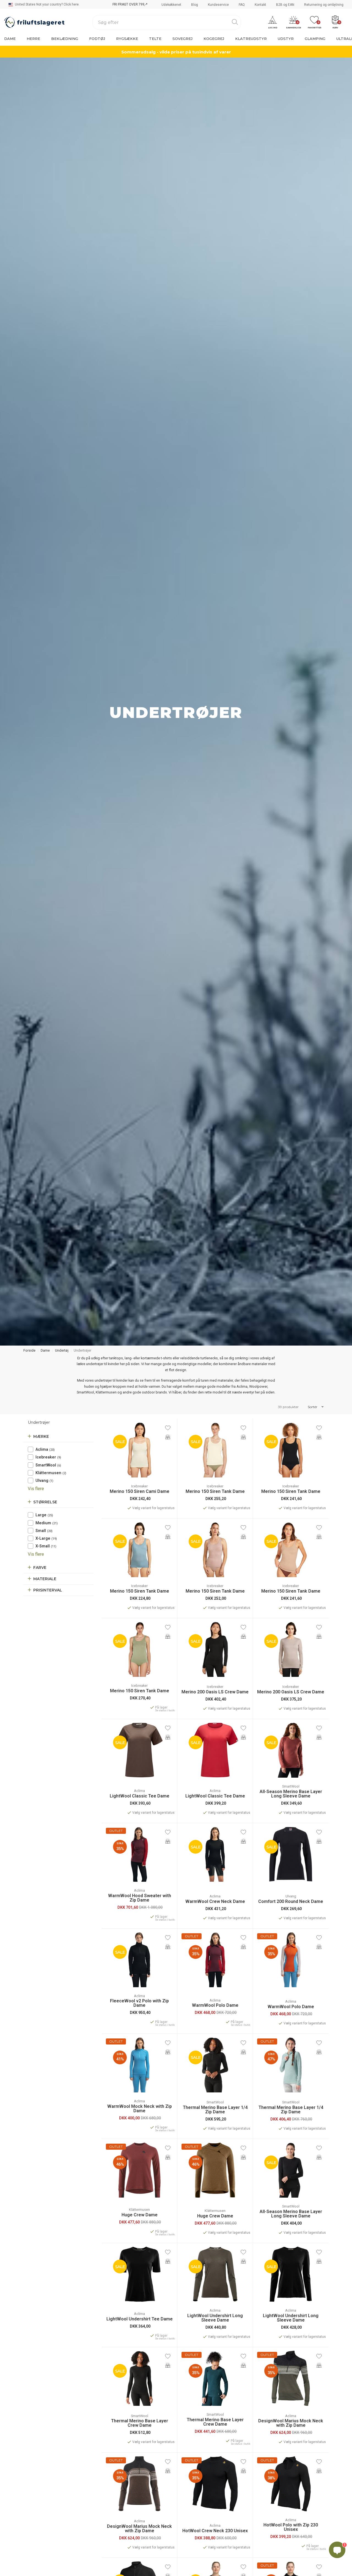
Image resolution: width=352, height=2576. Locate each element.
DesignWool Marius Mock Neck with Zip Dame (291, 2423)
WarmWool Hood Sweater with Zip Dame (140, 1898)
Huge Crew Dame (140, 2215)
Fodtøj (97, 39)
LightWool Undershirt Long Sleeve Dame (215, 2318)
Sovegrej (182, 39)
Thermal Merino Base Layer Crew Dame (140, 2423)
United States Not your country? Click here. (47, 4)
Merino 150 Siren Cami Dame (140, 1492)
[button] (273, 22)
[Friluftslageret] (34, 22)
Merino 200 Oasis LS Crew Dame (215, 1692)
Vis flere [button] (36, 1489)
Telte (155, 39)
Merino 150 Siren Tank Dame (215, 1492)
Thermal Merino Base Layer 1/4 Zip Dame (215, 2110)
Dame (10, 39)
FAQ (242, 5)
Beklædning (65, 39)
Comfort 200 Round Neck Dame (291, 1902)
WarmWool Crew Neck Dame (215, 1902)
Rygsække (127, 39)
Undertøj (62, 1350)
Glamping (315, 39)
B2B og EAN (285, 5)
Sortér (313, 1407)
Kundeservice (218, 5)
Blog (195, 5)
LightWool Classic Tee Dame (140, 1796)
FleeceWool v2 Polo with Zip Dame (139, 2003)
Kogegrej (214, 39)
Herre (33, 39)
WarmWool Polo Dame (215, 2005)
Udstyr (286, 39)
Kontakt (260, 5)
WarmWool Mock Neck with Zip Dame (140, 2109)
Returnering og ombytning (324, 5)
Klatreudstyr (251, 39)
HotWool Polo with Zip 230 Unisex (291, 2527)
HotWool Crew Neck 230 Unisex (215, 2531)
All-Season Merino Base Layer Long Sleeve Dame (291, 1794)
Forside (29, 1350)
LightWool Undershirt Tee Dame (140, 2319)
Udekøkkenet (171, 5)
